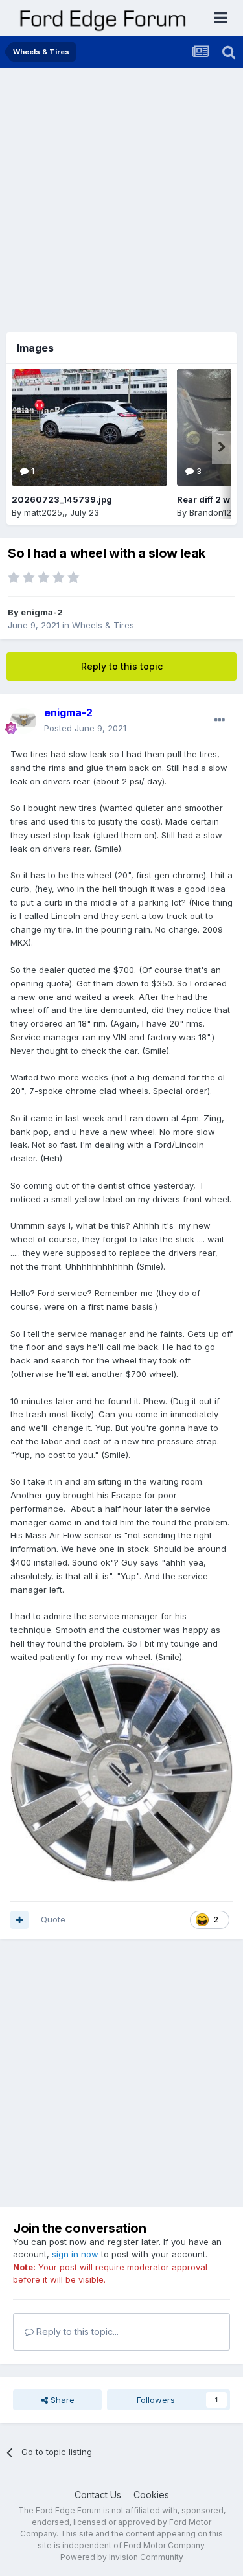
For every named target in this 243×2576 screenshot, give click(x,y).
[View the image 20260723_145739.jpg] (89, 427)
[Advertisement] (121, 196)
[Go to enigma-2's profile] (23, 721)
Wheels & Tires (103, 625)
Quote (53, 1919)
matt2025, (44, 512)
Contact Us (98, 2495)
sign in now (75, 2254)
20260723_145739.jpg (62, 499)
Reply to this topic (122, 666)
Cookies (151, 2495)
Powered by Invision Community (122, 2557)
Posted (85, 728)
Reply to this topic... (76, 2331)
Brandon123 (213, 512)
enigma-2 (42, 612)
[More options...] (220, 720)
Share (61, 2400)
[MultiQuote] (19, 1920)
